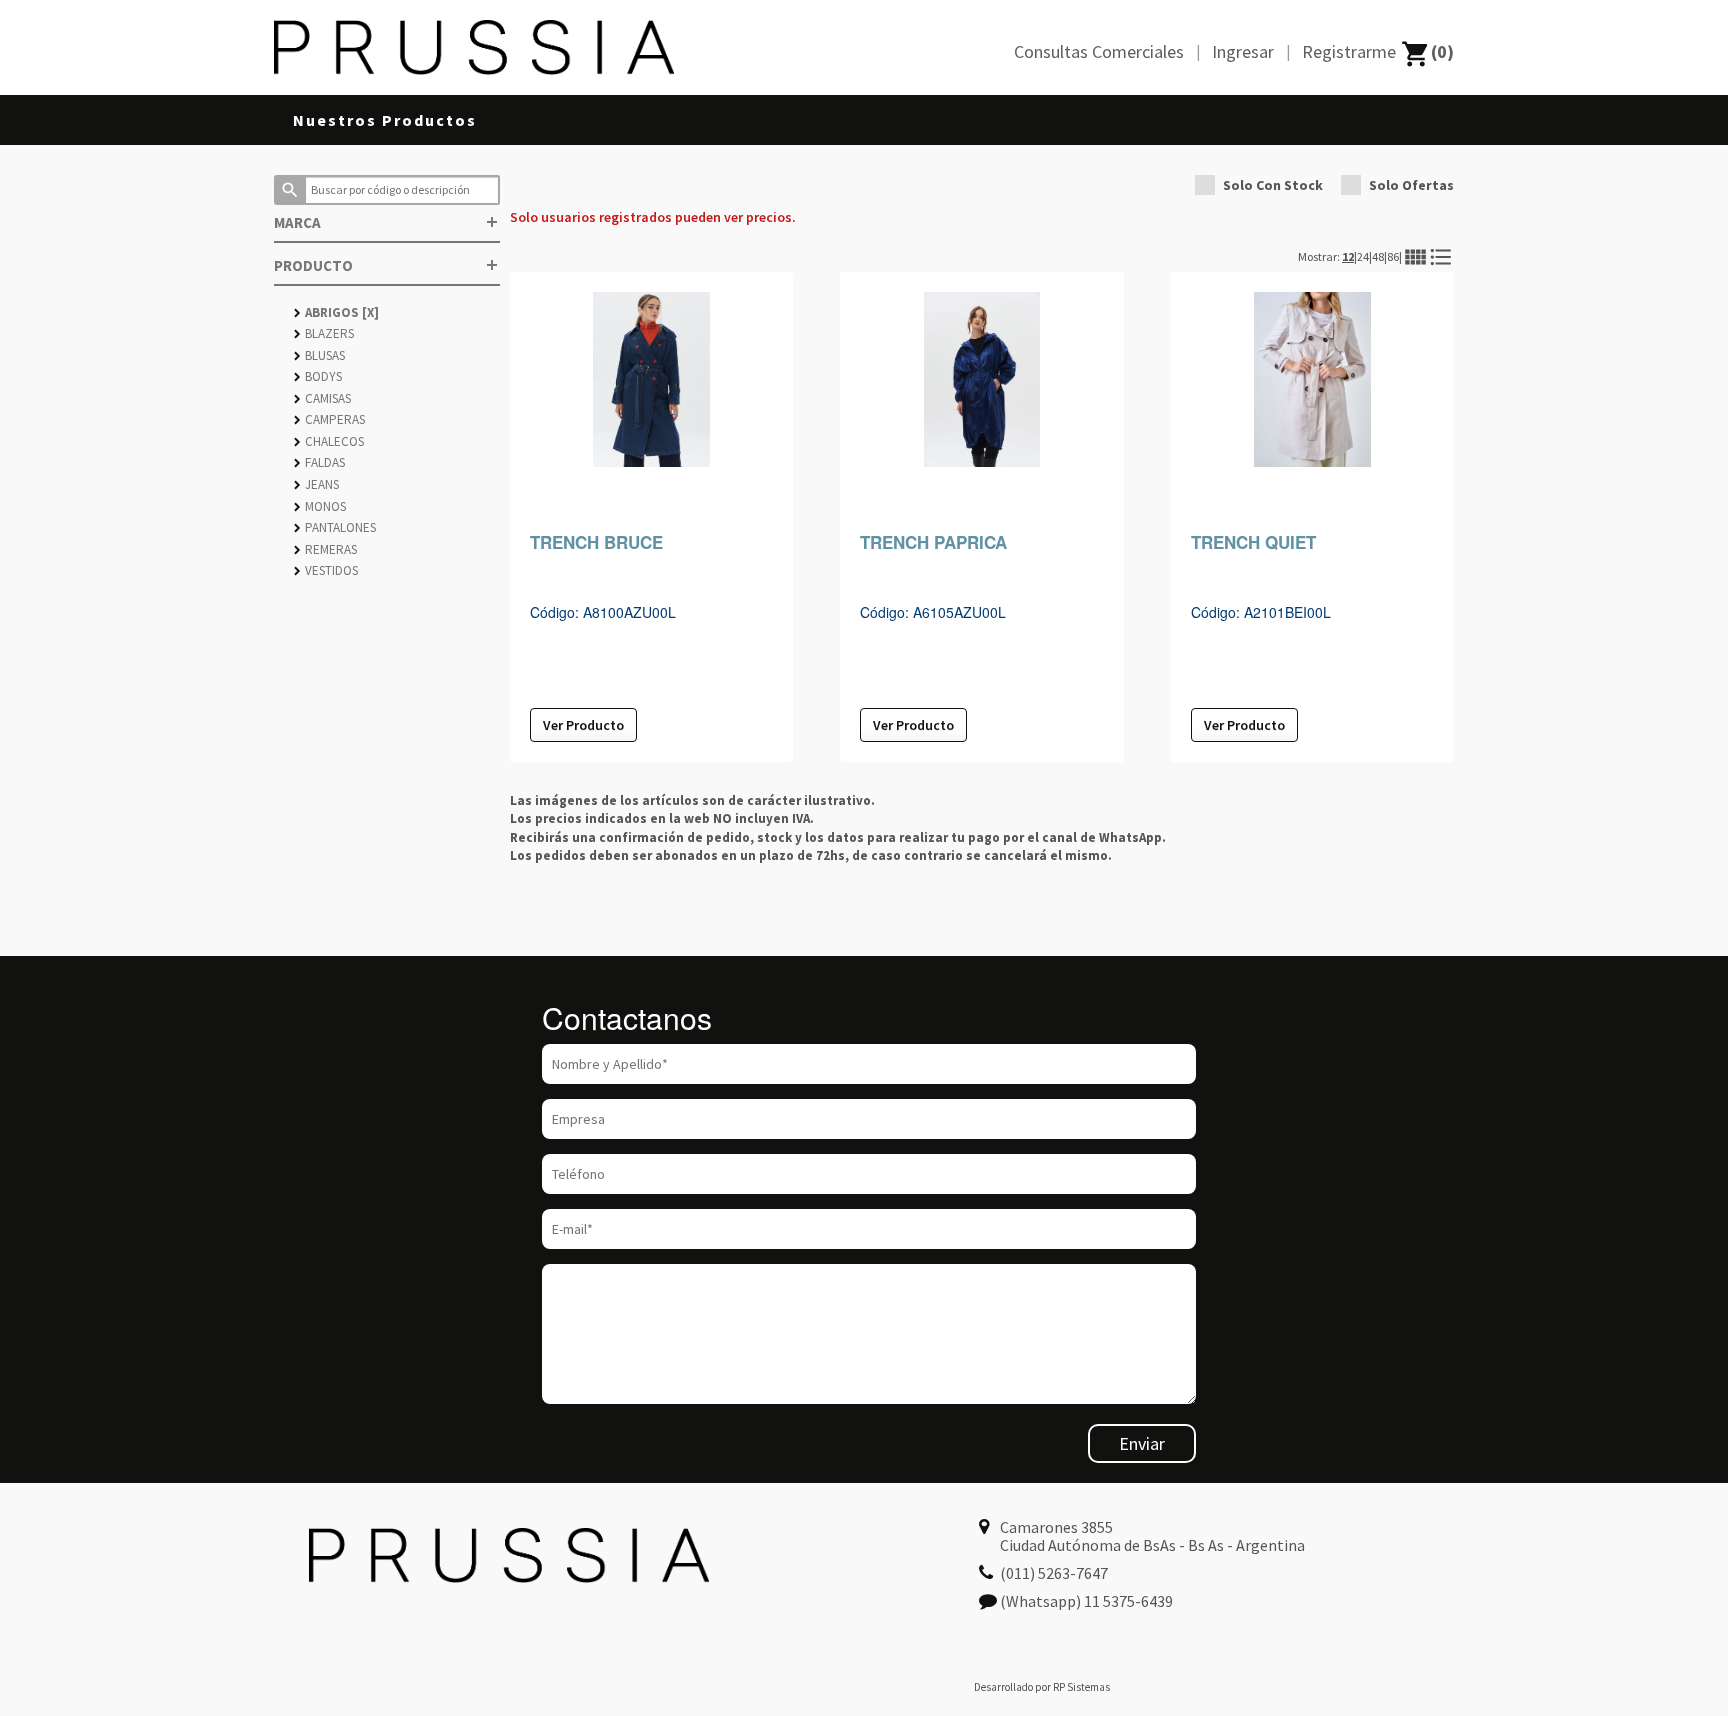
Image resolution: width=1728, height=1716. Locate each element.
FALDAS (319, 462)
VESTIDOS (326, 570)
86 (1393, 256)
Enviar (1142, 1443)
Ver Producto (583, 725)
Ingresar (1243, 51)
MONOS (320, 506)
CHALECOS (329, 441)
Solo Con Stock (1273, 185)
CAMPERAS (329, 419)
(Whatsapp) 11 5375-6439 (1086, 1601)
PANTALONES (335, 527)
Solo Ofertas (1411, 185)
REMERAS (325, 549)
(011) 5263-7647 (1054, 1573)
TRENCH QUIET (1253, 542)
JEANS (316, 484)
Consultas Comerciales (1099, 51)
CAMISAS (322, 398)
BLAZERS (324, 333)
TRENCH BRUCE (596, 542)
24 (1363, 256)
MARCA (387, 222)
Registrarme (1349, 51)
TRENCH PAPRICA (933, 542)
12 (1348, 256)
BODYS (318, 376)
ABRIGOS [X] (336, 312)
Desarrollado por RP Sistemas (1042, 1687)
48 (1378, 256)
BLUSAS (319, 355)
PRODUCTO (387, 265)
